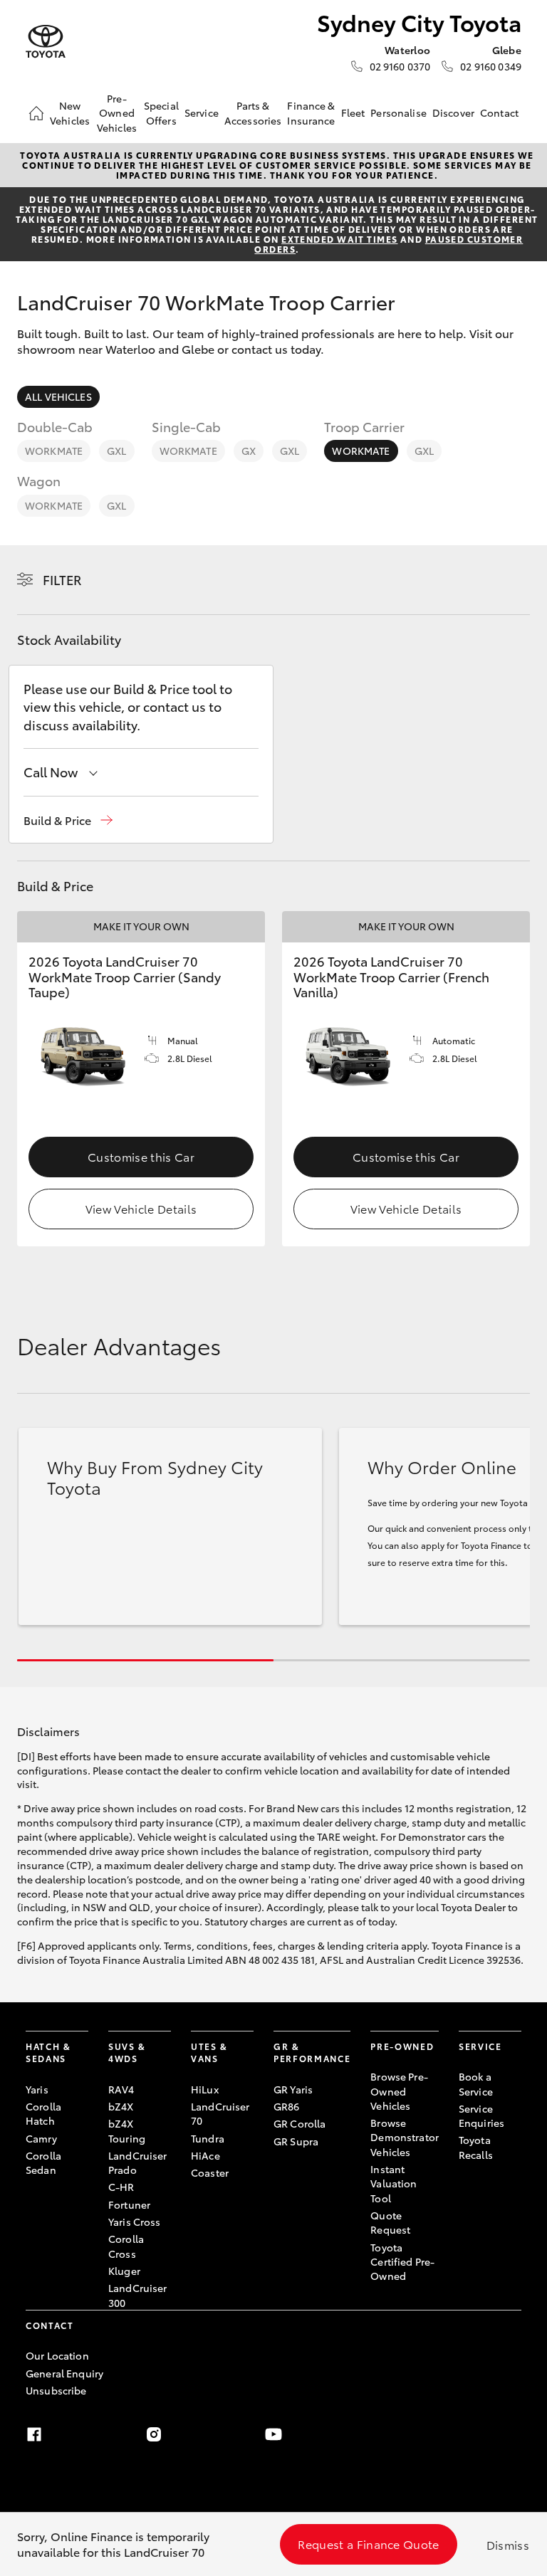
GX (249, 451)
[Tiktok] (513, 2434)
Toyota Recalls (476, 2147)
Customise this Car (141, 1156)
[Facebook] (34, 2434)
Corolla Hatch (43, 2113)
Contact (499, 112)
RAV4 (121, 2089)
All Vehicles (58, 396)
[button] (68, 820)
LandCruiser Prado (138, 2162)
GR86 (287, 2106)
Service (202, 112)
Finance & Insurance (311, 112)
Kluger (124, 2271)
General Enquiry (64, 2373)
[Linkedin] (393, 2434)
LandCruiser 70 (220, 2113)
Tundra (208, 2138)
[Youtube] (273, 2434)
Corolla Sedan (43, 2162)
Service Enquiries (481, 2115)
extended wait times (339, 239)
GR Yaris (293, 2089)
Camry (41, 2138)
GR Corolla (299, 2123)
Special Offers (161, 112)
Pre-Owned (402, 2046)
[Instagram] (154, 2434)
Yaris (37, 2089)
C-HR (121, 2187)
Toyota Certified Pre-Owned (402, 2262)
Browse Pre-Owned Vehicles (399, 2091)
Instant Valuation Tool (394, 2183)
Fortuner (129, 2204)
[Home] (36, 113)
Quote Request (390, 2222)
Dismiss (508, 2544)
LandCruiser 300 (138, 2295)
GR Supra (296, 2141)
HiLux (205, 2089)
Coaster (210, 2172)
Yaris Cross (135, 2222)
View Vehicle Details (141, 1208)
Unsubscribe (56, 2390)
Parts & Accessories (253, 112)
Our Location (57, 2355)
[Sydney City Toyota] (46, 42)
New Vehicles (70, 112)
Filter (62, 579)
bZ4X (121, 2106)
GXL (116, 451)
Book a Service (476, 2083)
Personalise (398, 112)
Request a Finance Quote (368, 2544)
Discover (453, 112)
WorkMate (54, 451)
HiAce (205, 2155)
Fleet (353, 112)
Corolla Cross (126, 2246)
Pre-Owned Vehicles (117, 113)
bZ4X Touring (127, 2130)
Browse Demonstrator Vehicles (405, 2137)
